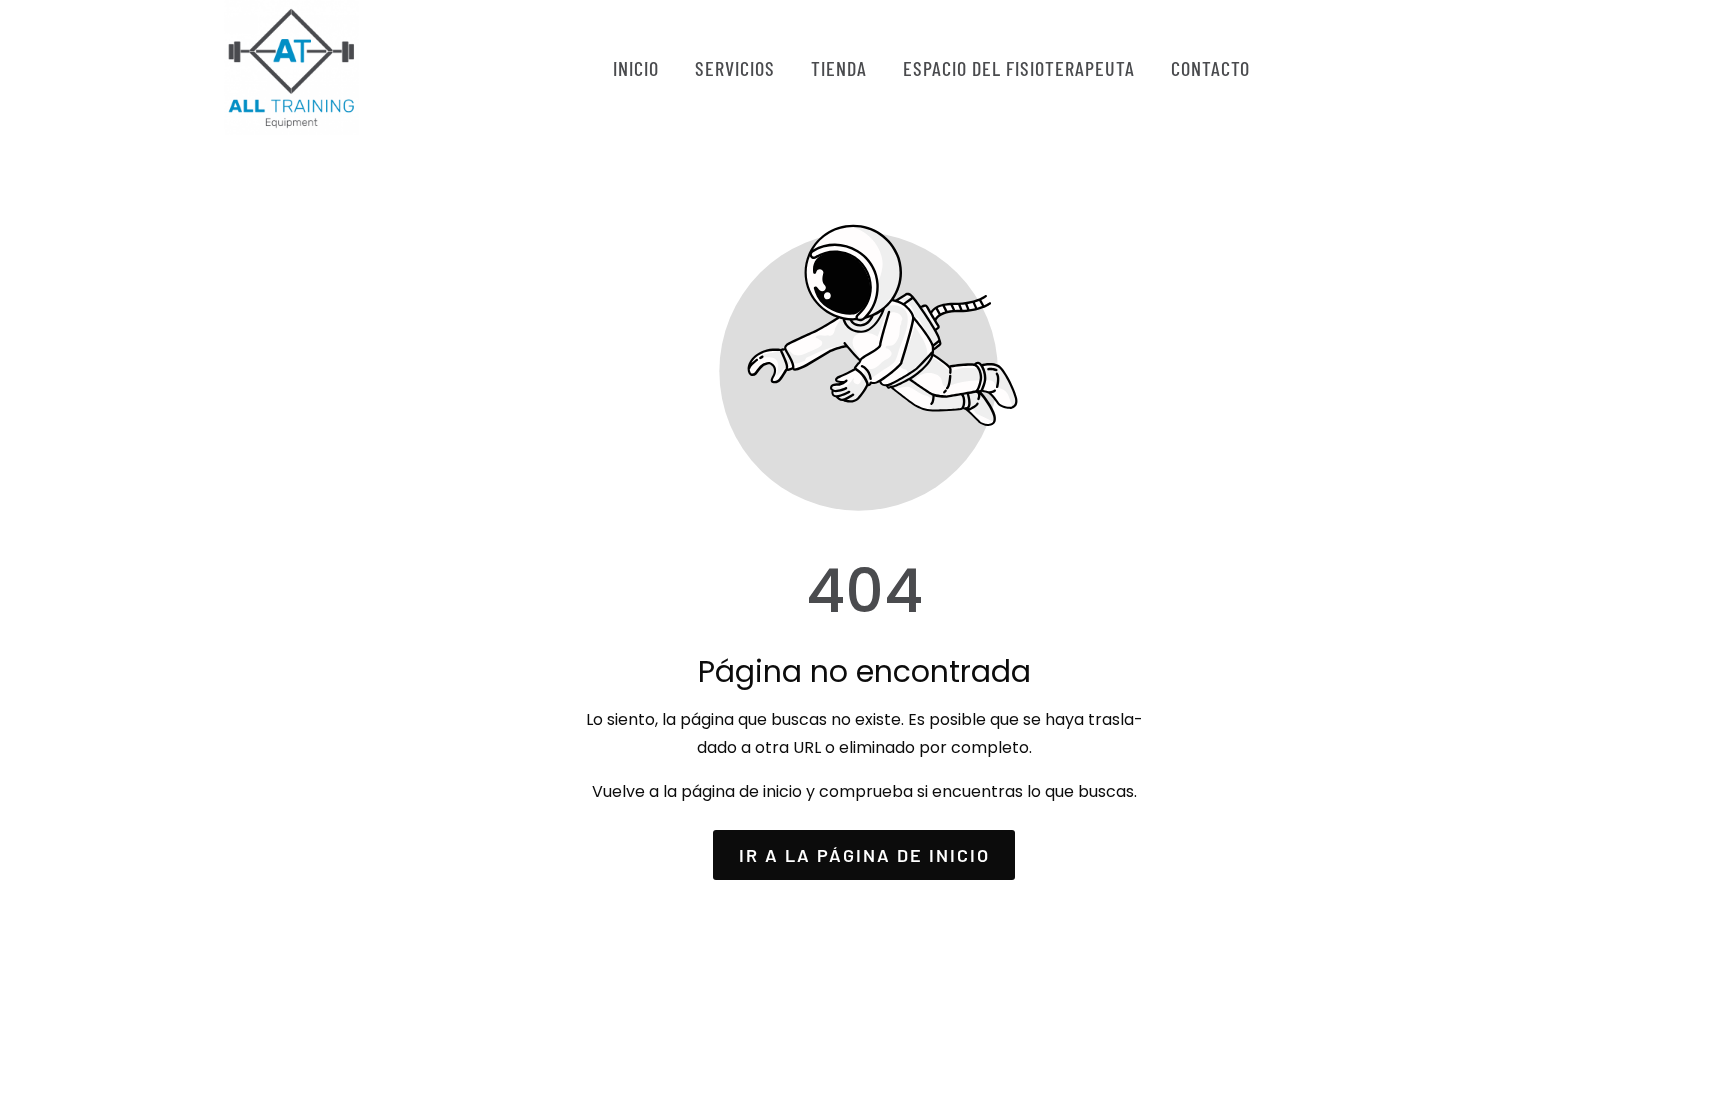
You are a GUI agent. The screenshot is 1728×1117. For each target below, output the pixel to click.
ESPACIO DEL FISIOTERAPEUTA (1019, 68)
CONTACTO (1210, 68)
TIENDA (839, 68)
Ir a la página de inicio (864, 855)
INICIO (636, 68)
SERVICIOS (735, 68)
